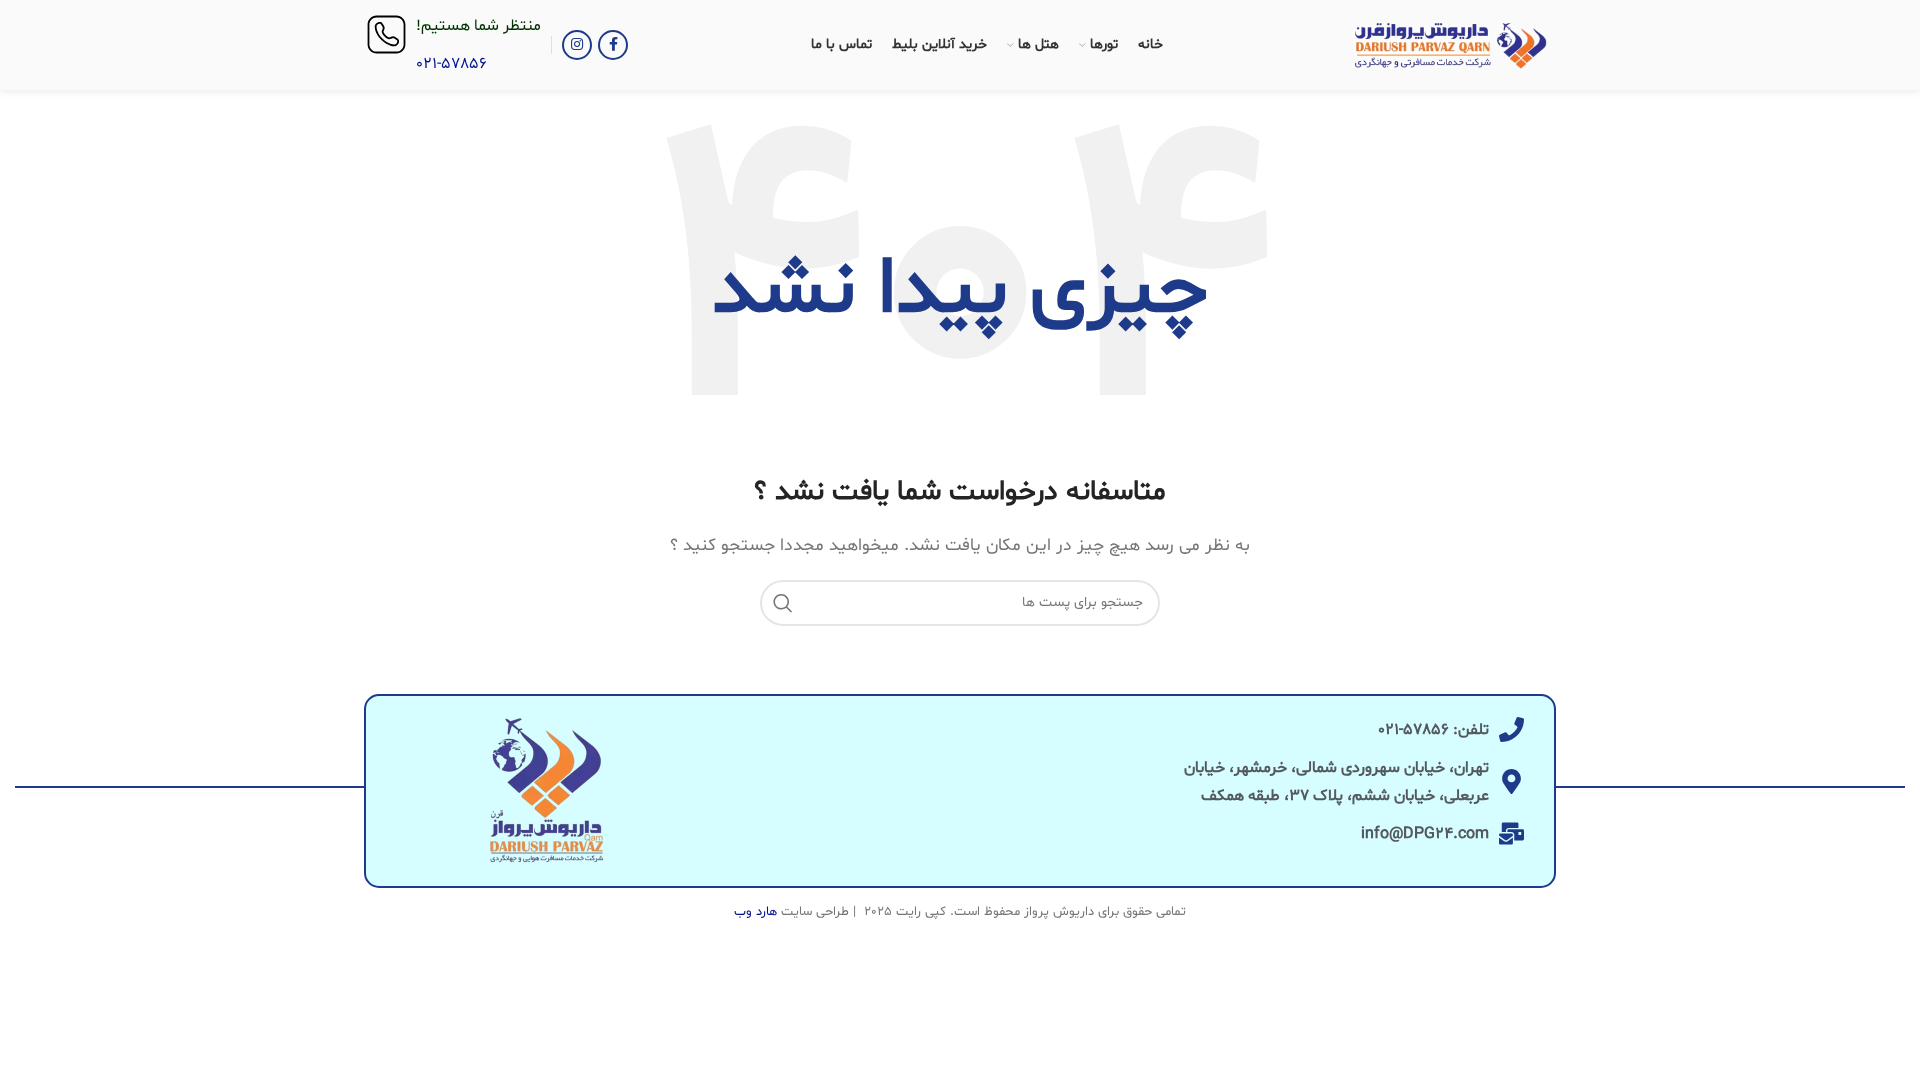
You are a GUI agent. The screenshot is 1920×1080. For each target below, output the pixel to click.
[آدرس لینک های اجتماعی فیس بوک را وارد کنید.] (613, 45)
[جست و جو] (783, 603)
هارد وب (755, 912)
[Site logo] (1451, 45)
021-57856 (451, 64)
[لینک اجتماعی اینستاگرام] (577, 45)
